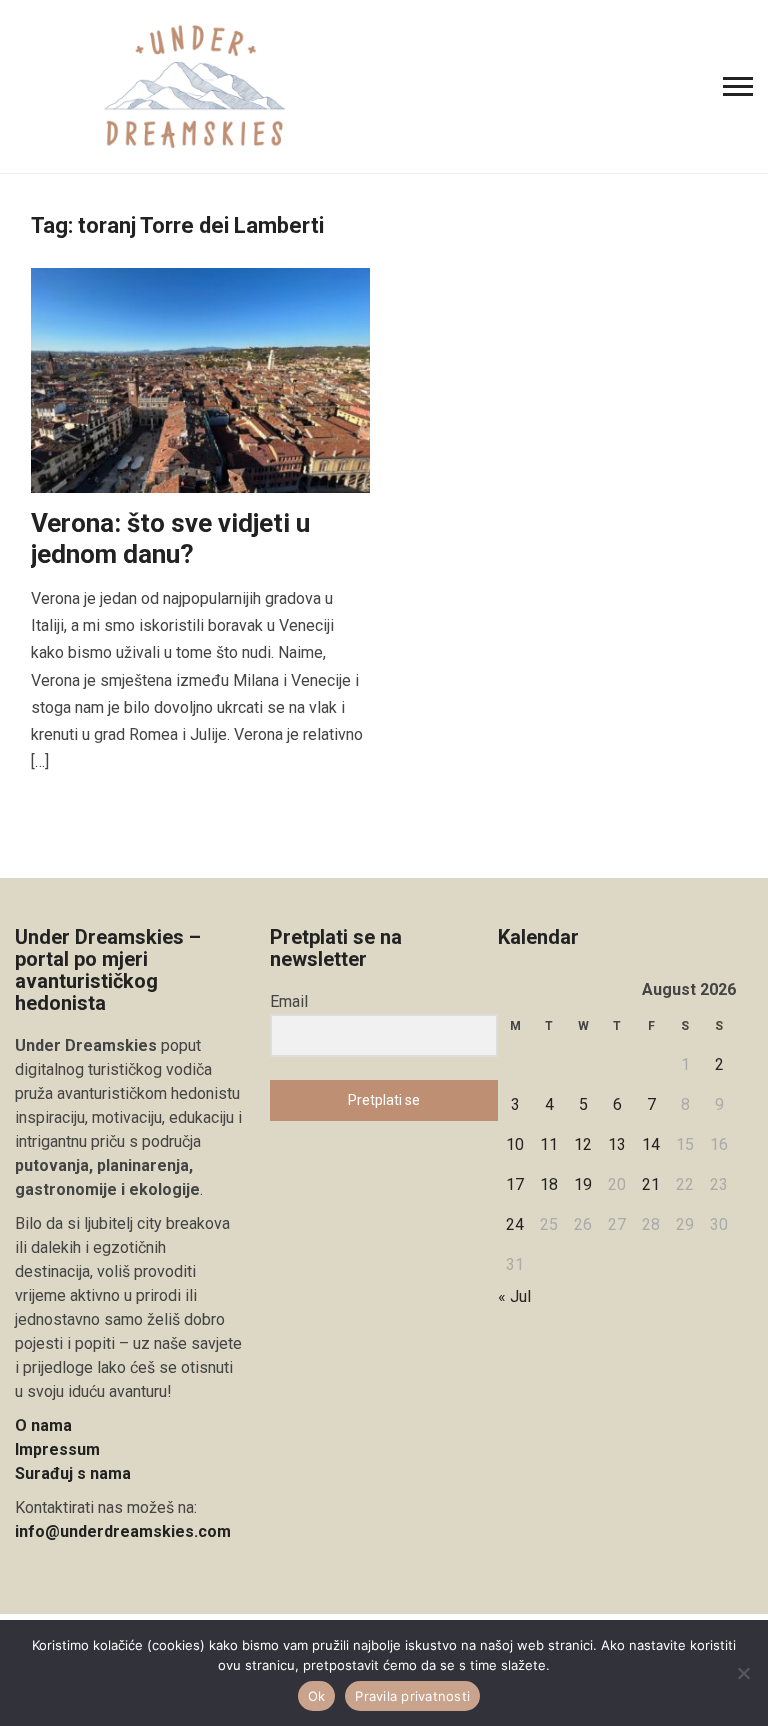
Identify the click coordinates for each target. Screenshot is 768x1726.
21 (651, 1184)
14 (651, 1144)
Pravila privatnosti (412, 1696)
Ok (317, 1696)
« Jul (514, 1296)
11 (549, 1144)
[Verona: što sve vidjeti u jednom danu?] (200, 379)
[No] (743, 1673)
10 (515, 1144)
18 (549, 1184)
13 (617, 1144)
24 (515, 1224)
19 (583, 1184)
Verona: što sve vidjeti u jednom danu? (170, 538)
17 (515, 1184)
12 (583, 1144)
